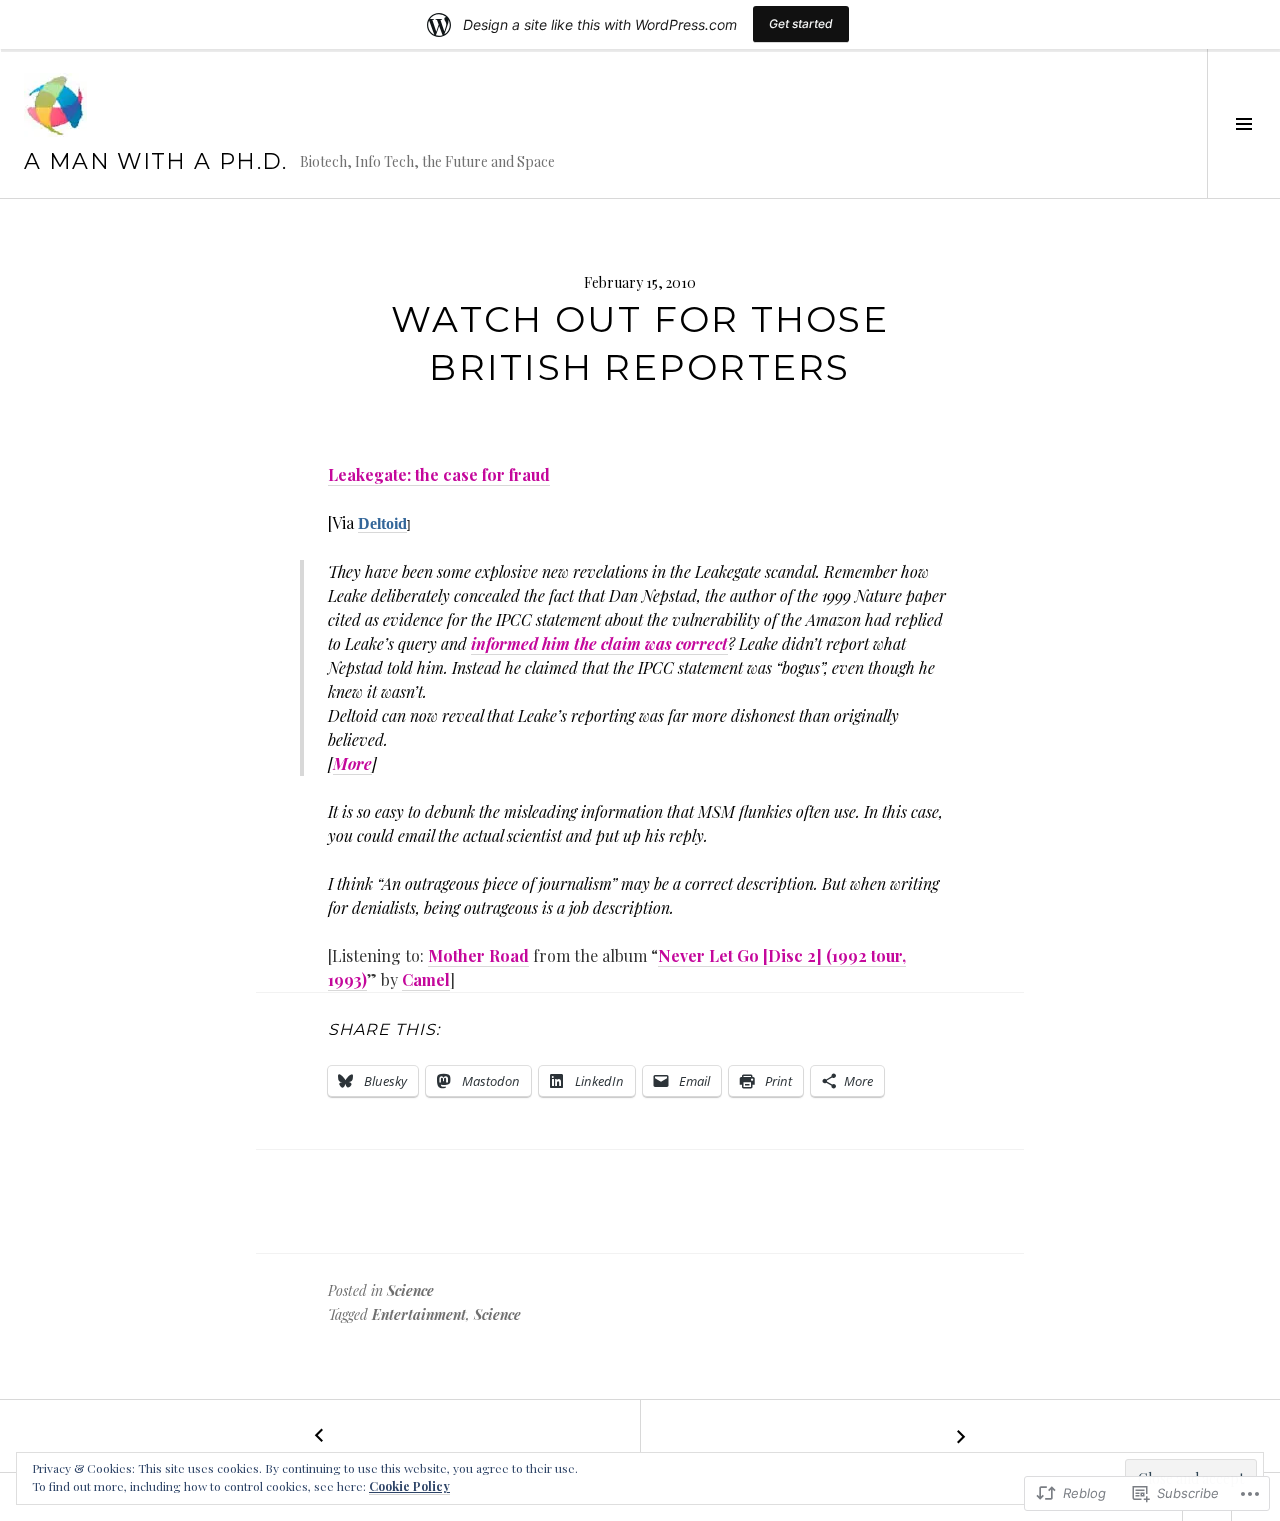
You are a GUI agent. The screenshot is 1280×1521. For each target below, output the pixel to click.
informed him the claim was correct (599, 643)
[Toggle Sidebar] (1243, 123)
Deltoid (382, 523)
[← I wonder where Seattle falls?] (320, 1436)
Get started (801, 23)
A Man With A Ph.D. (156, 161)
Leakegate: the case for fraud (439, 474)
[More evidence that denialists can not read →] (960, 1436)
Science (410, 1290)
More (352, 763)
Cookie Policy (409, 1486)
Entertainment (419, 1314)
